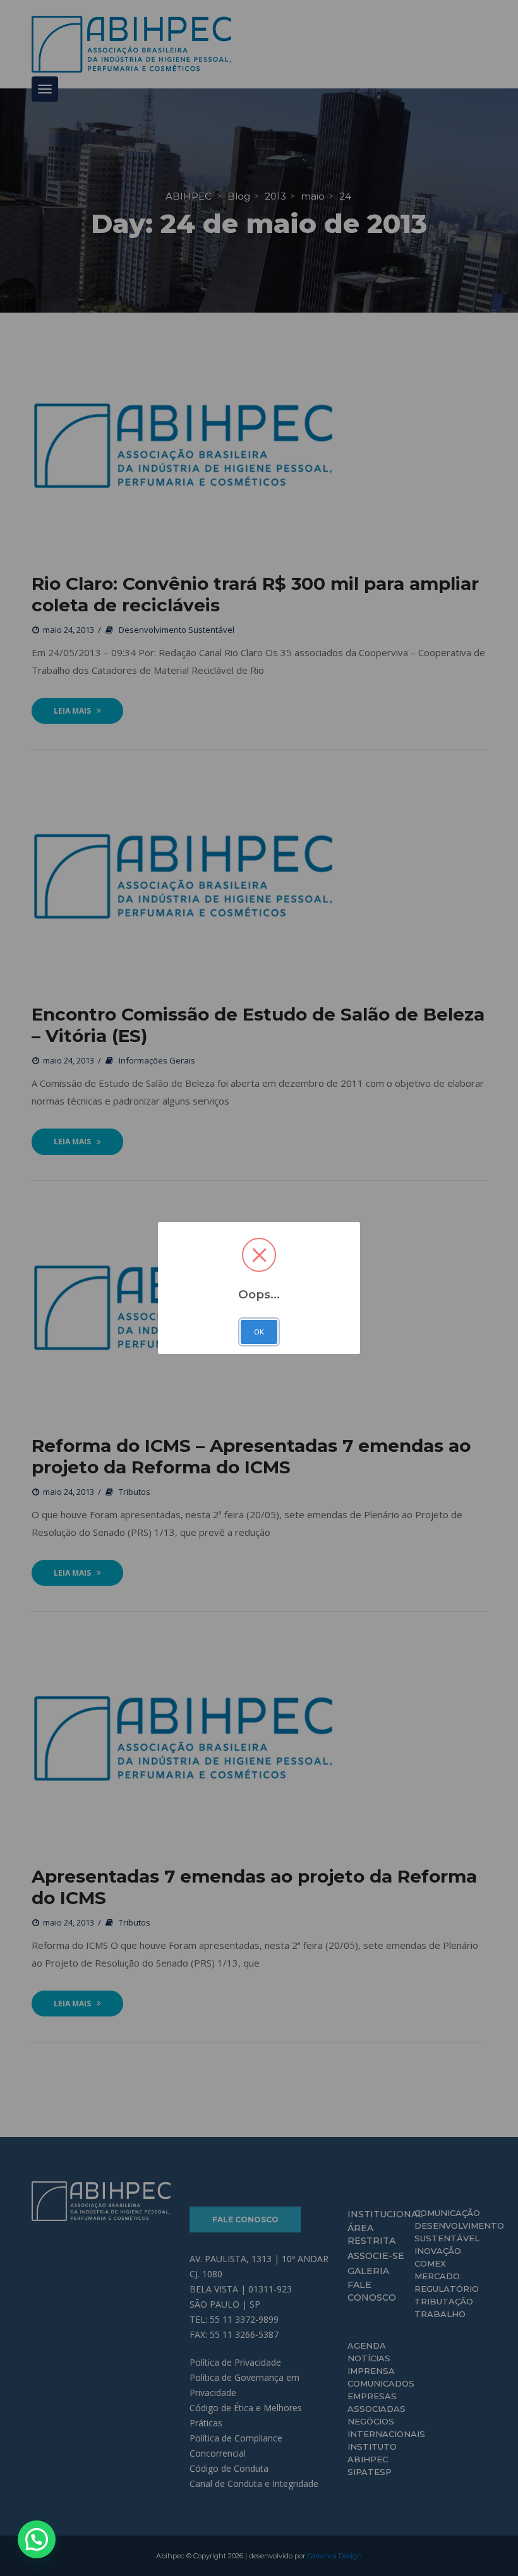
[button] (37, 2539)
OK (259, 1332)
